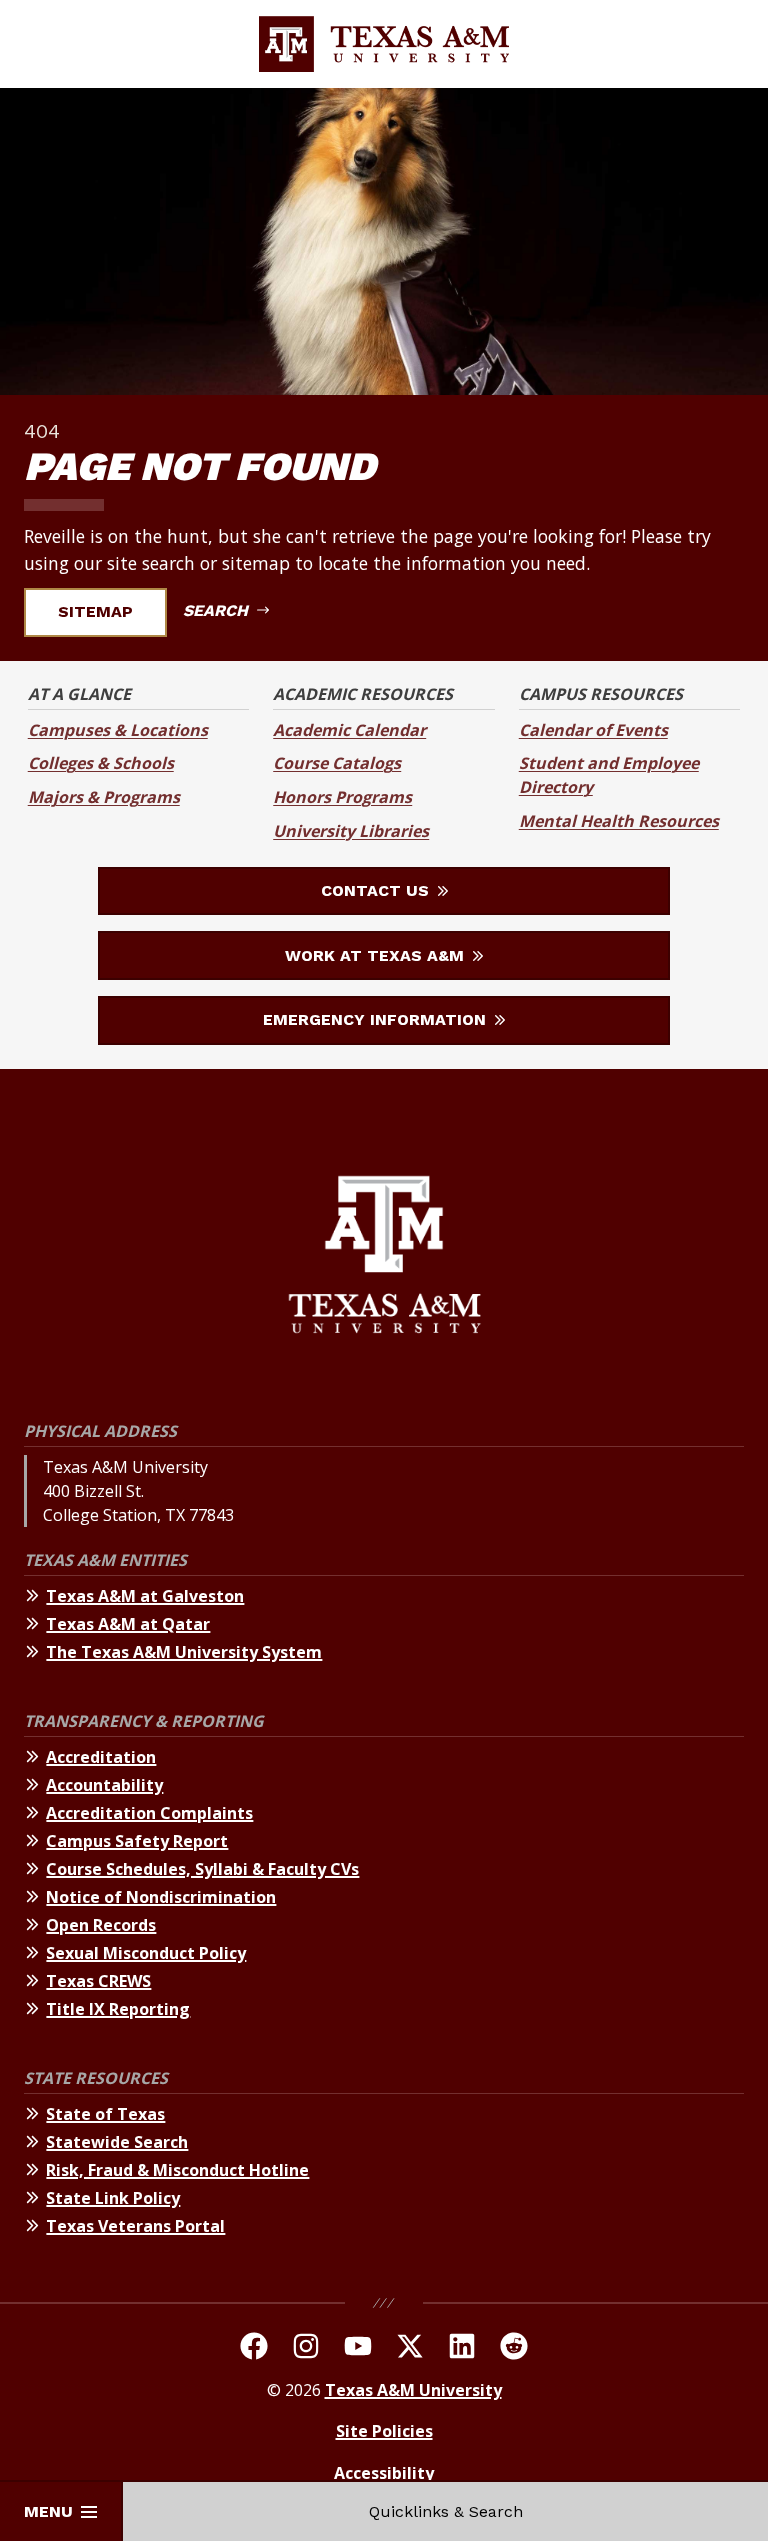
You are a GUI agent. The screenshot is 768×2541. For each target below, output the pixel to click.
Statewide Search (117, 2142)
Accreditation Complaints (149, 1813)
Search (218, 610)
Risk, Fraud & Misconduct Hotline (177, 2170)
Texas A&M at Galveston (145, 1596)
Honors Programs (342, 797)
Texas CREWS (98, 1981)
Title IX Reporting (118, 2009)
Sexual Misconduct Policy (146, 1953)
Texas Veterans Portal (135, 2226)
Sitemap (95, 611)
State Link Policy (113, 2198)
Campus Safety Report (137, 1841)
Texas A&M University (413, 2390)
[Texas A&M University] (384, 1257)
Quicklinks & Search (446, 2511)
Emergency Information (377, 1019)
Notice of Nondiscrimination (161, 1897)
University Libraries (351, 831)
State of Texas (105, 2114)
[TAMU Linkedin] (462, 2349)
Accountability (104, 1785)
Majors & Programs (104, 797)
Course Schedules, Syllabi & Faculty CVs (202, 1869)
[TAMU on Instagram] (306, 2349)
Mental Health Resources (619, 821)
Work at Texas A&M (377, 955)
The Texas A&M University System (184, 1652)
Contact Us (377, 890)
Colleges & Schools (101, 763)
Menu (48, 2511)
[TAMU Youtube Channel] (358, 2349)
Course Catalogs (337, 763)
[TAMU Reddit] (514, 2349)
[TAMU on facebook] (254, 2349)
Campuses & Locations (118, 730)
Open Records (101, 1925)
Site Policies (384, 2431)
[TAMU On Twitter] (410, 2349)
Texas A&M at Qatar (128, 1624)
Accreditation (101, 1757)
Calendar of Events (593, 730)
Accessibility (384, 2473)
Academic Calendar (349, 730)
